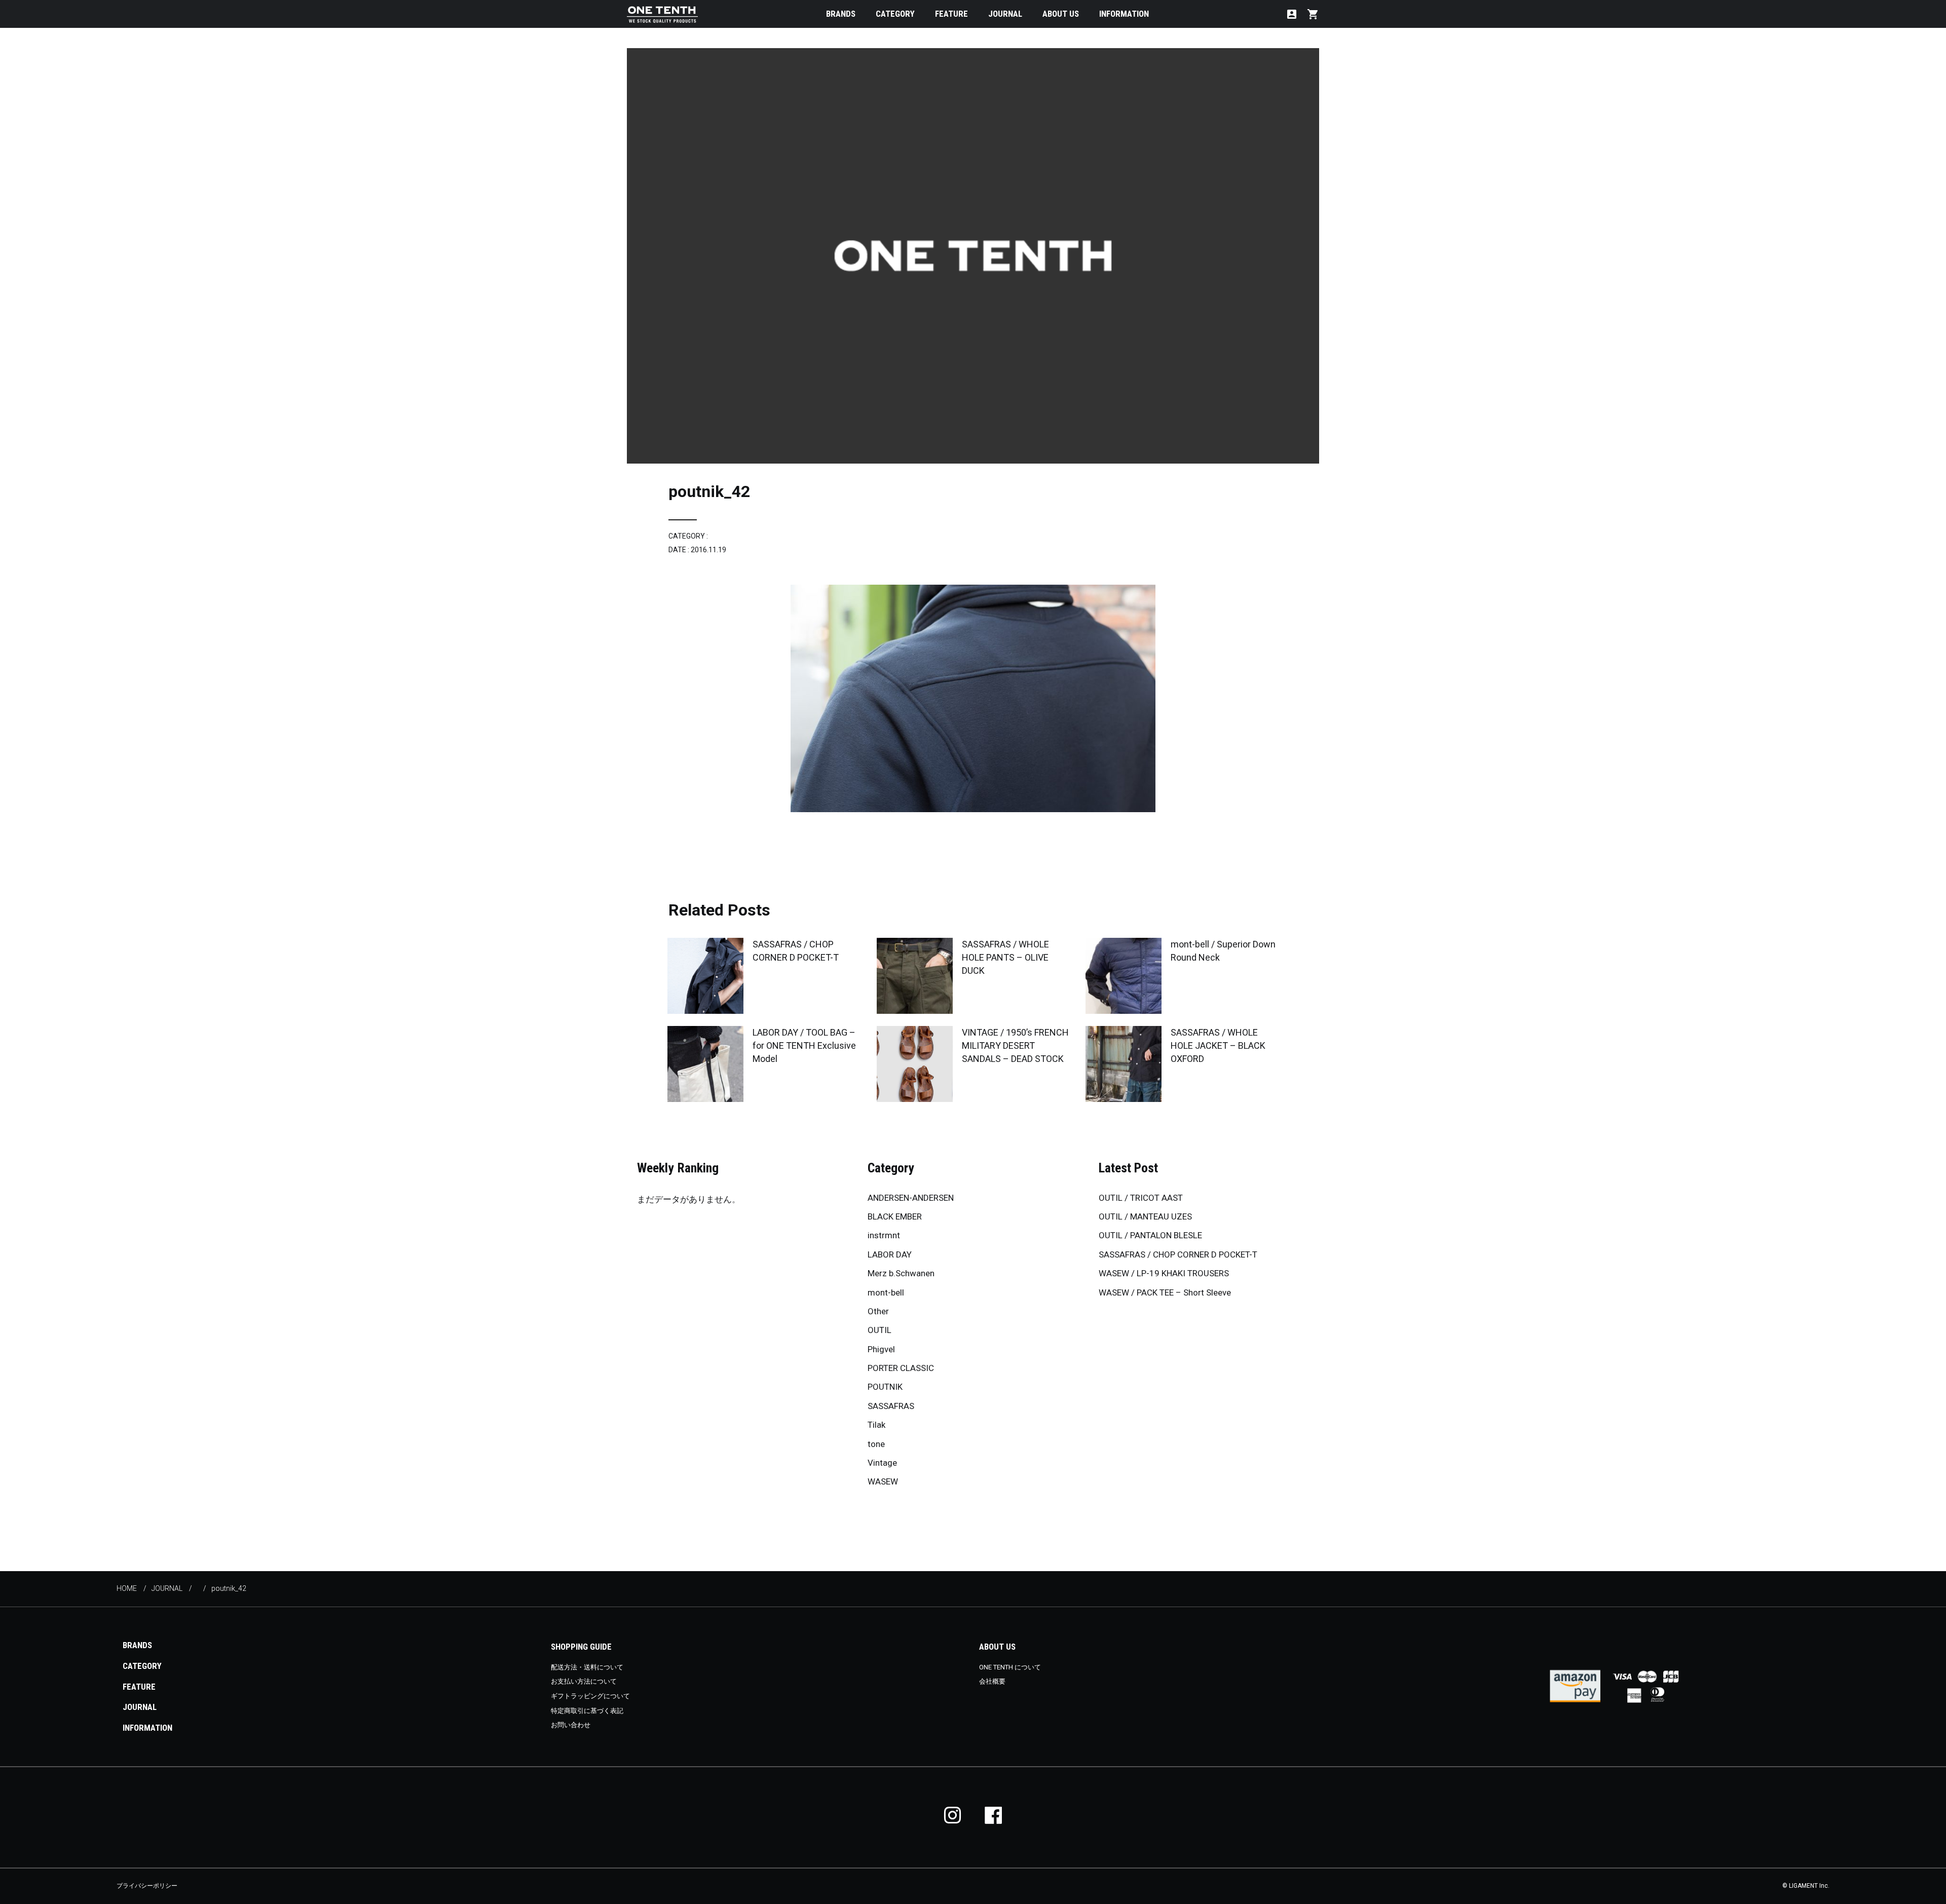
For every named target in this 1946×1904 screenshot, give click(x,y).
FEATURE (951, 14)
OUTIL (880, 1330)
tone (876, 1444)
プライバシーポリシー (147, 1886)
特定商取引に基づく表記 (587, 1711)
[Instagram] (953, 1815)
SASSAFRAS (891, 1406)
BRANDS (841, 14)
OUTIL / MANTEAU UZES (1145, 1216)
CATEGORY (895, 14)
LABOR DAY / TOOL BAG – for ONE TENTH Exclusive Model (804, 1045)
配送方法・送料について (587, 1667)
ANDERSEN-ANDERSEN (911, 1198)
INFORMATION (1124, 14)
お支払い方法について (584, 1681)
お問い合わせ (571, 1725)
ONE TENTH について (1010, 1667)
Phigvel (881, 1349)
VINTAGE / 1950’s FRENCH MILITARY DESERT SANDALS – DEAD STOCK (1015, 1045)
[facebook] (993, 1815)
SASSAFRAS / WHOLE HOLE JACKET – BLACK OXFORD (1218, 1045)
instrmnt (884, 1235)
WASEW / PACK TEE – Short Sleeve (1165, 1292)
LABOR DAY (890, 1254)
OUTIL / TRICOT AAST (1141, 1198)
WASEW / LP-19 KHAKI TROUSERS (1164, 1273)
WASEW (883, 1481)
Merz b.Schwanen (901, 1273)
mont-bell (886, 1292)
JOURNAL (1005, 14)
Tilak (876, 1425)
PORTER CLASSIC (901, 1368)
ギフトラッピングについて (590, 1696)
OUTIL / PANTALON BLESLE (1150, 1235)
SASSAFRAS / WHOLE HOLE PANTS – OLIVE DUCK (1005, 957)
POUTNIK (885, 1387)
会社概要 (992, 1681)
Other (878, 1311)
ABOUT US (1061, 14)
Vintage (882, 1463)
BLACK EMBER (895, 1216)
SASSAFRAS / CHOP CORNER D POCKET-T (1178, 1254)
